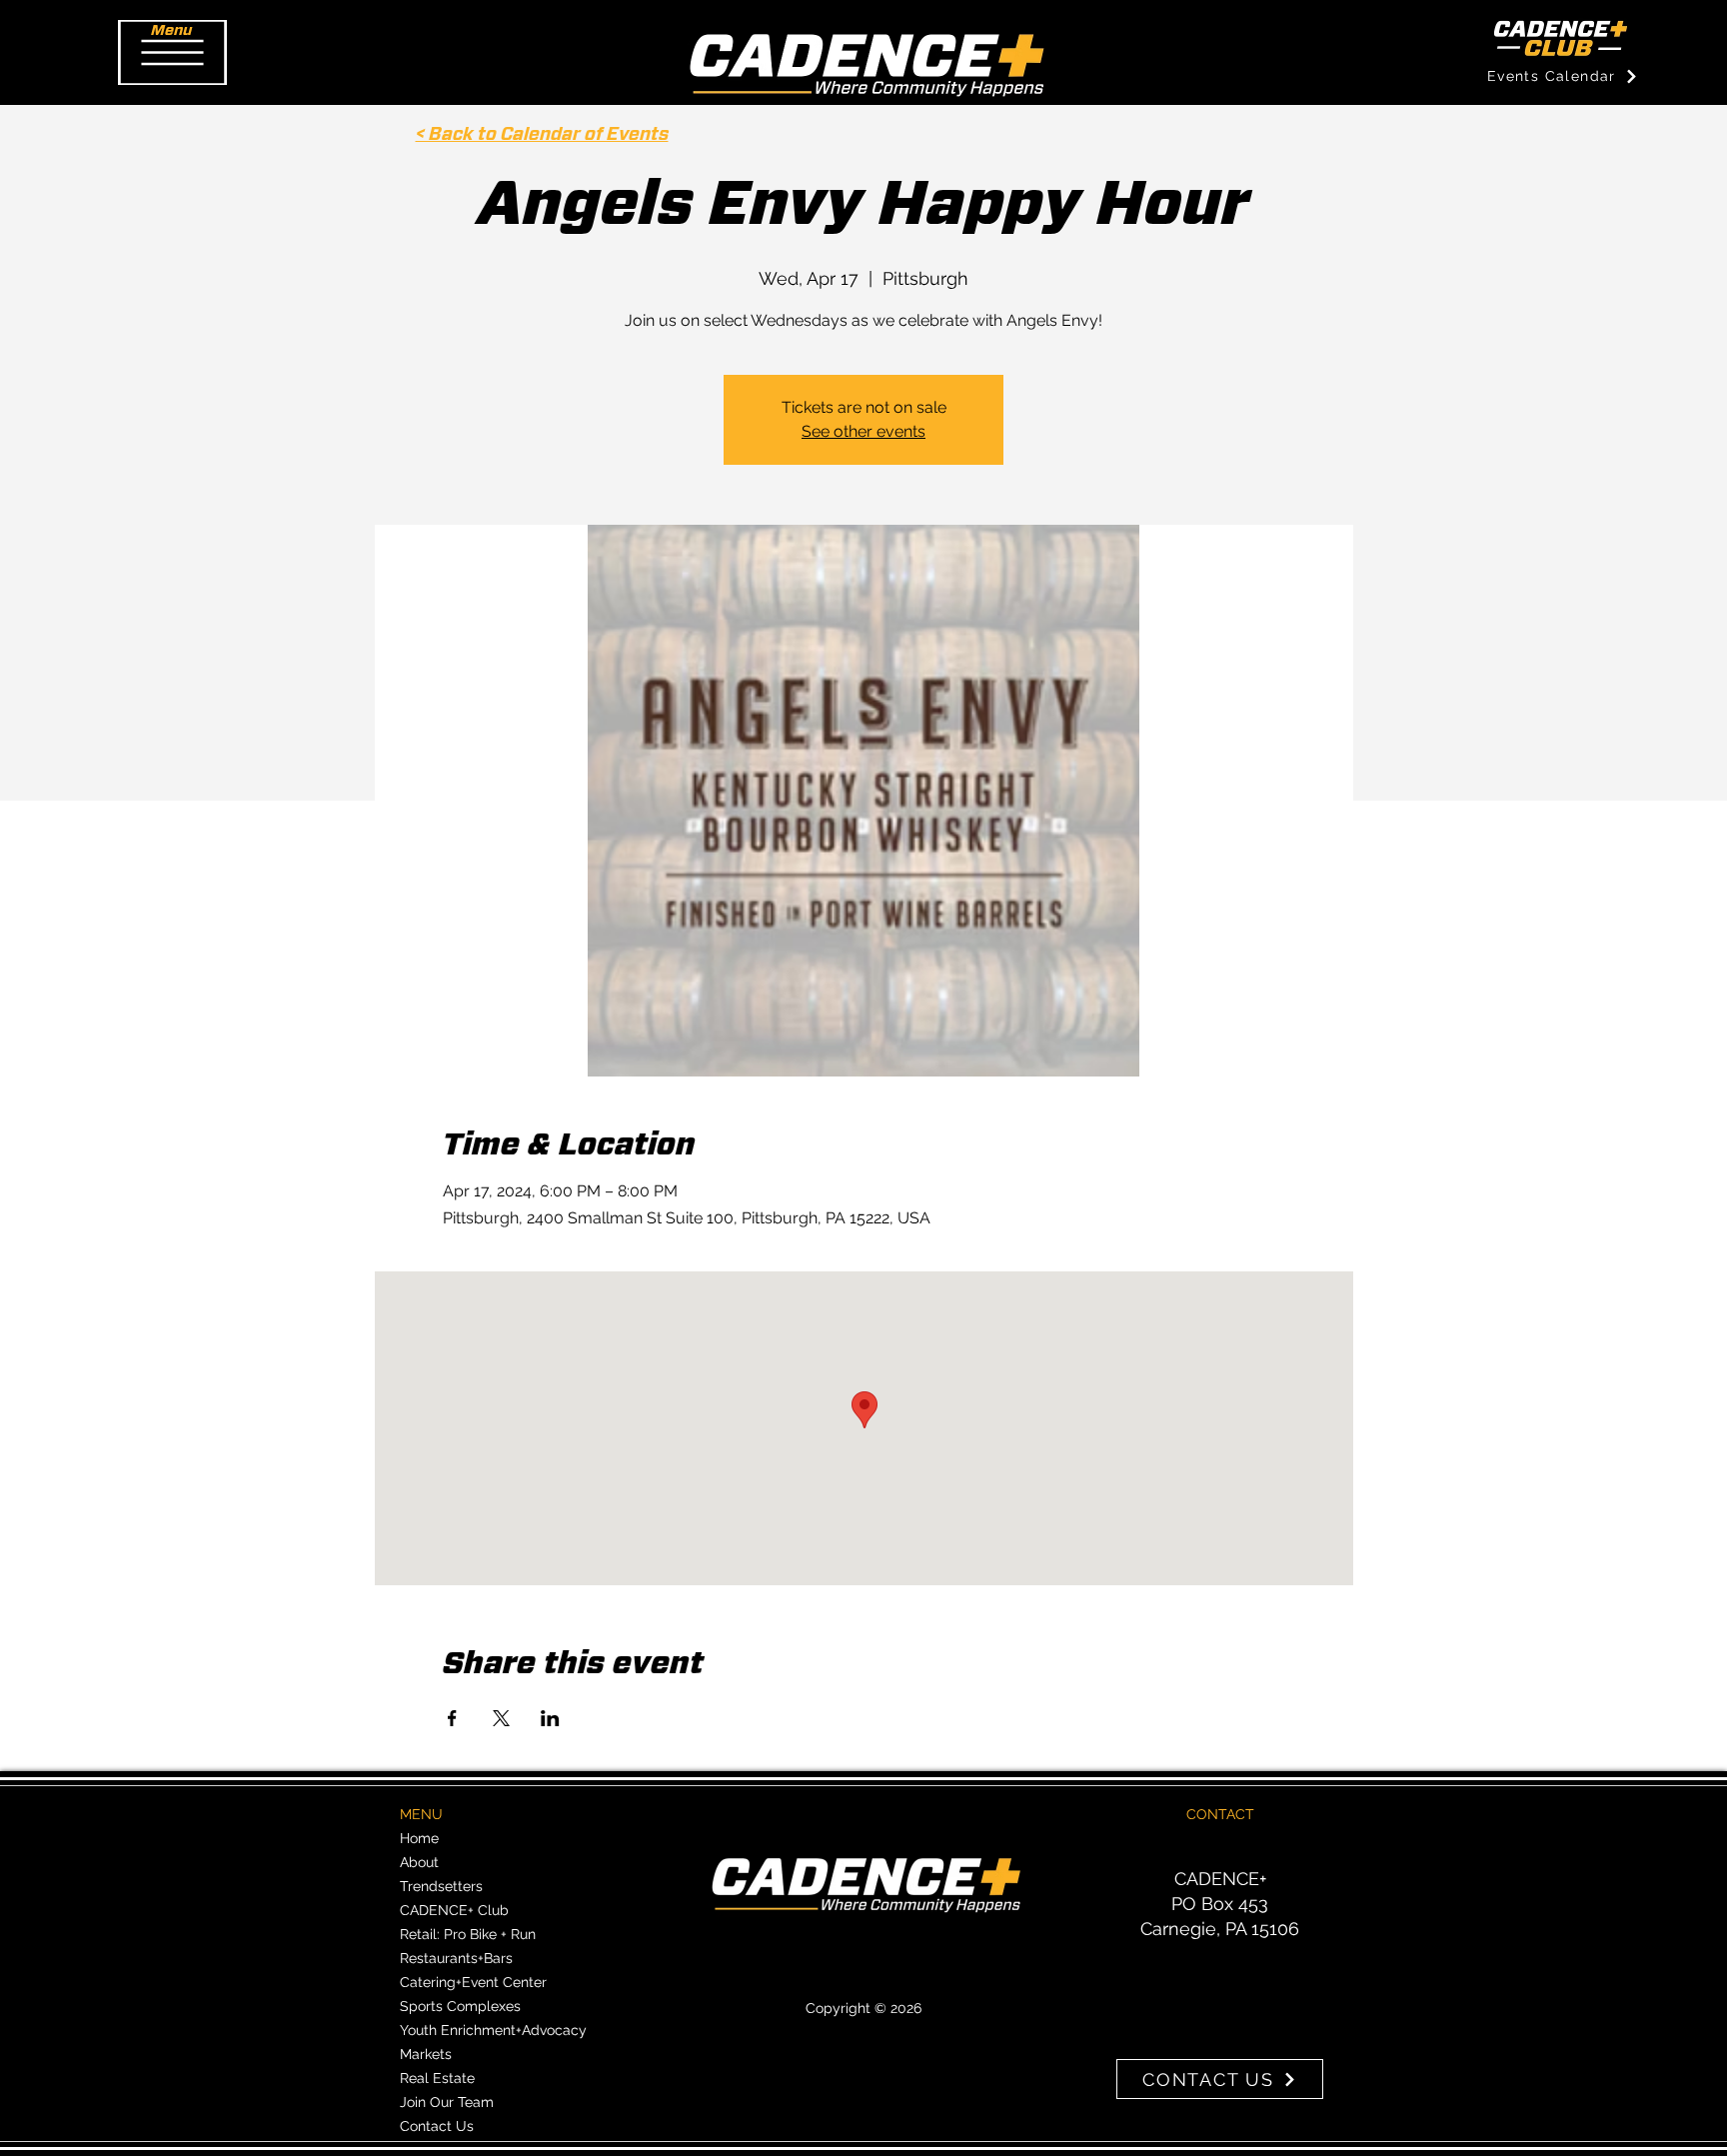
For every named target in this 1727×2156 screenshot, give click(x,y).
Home (419, 1838)
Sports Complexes (460, 2006)
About (419, 1862)
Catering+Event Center (473, 1982)
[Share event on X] (501, 1718)
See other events (863, 431)
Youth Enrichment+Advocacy (493, 2030)
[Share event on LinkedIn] (550, 1718)
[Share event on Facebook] (452, 1718)
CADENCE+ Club (454, 1910)
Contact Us (437, 2126)
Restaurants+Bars (456, 1958)
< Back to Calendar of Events (542, 135)
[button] (172, 52)
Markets (426, 2054)
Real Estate (437, 2078)
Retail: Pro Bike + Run (468, 1934)
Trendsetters (441, 1886)
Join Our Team (447, 2102)
